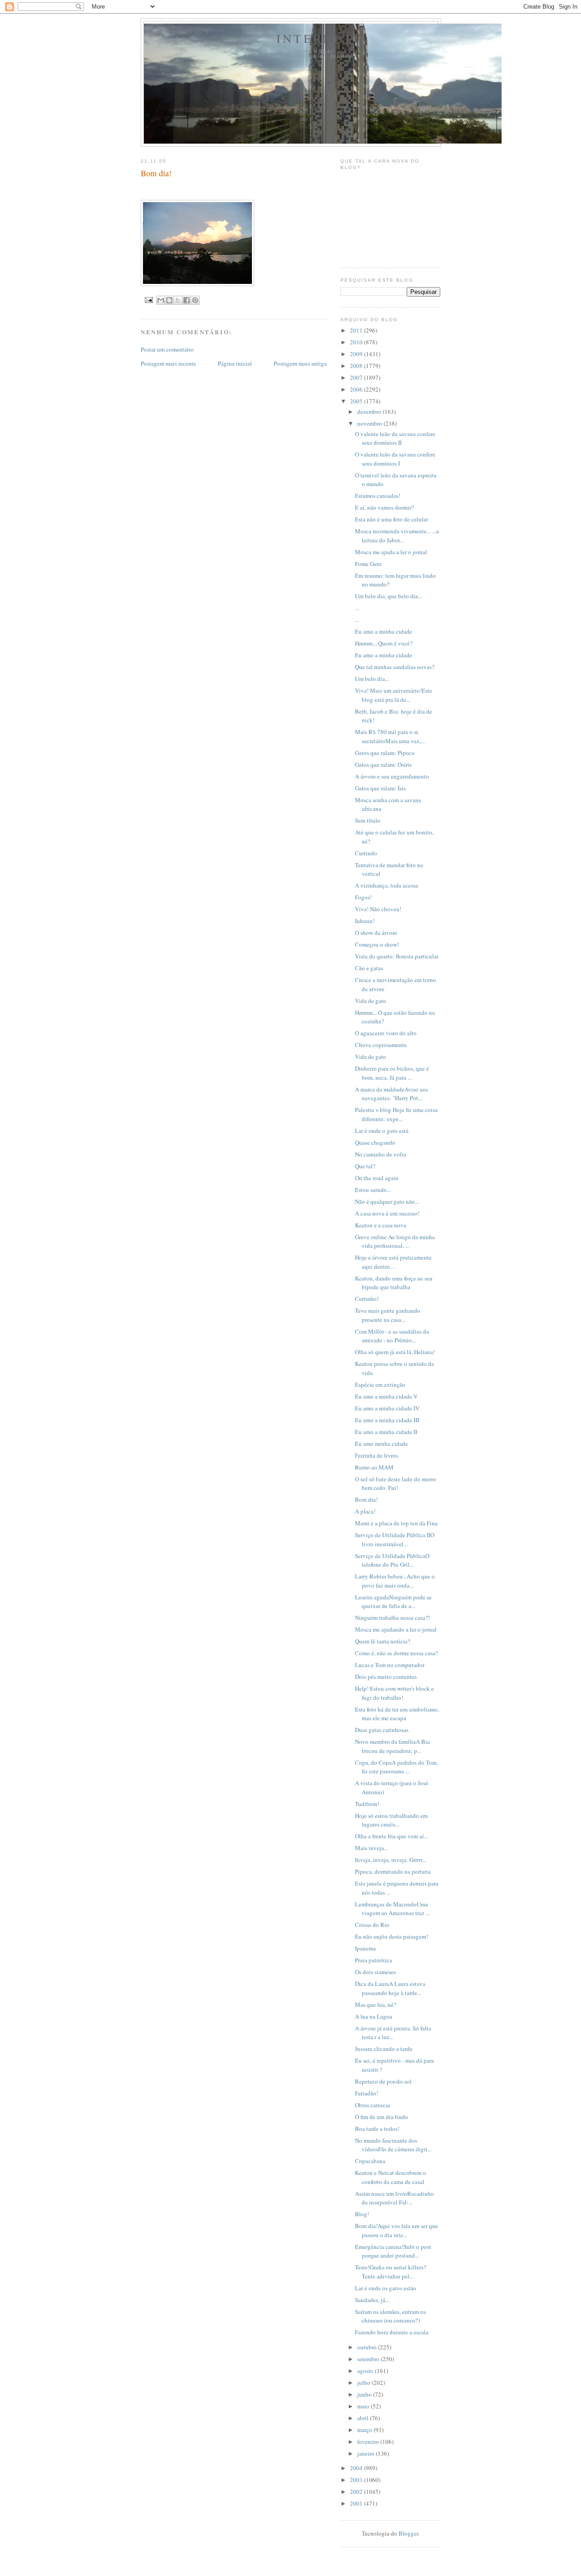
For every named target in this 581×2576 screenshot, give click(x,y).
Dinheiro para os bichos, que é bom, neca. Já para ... (392, 1073)
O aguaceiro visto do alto (386, 1033)
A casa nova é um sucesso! (387, 1213)
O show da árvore (376, 933)
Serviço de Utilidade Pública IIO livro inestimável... (395, 1539)
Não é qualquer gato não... (387, 1201)
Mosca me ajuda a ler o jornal (391, 552)
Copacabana (370, 2161)
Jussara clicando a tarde (384, 2049)
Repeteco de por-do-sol (383, 2081)
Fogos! (363, 897)
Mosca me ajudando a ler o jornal (396, 1629)
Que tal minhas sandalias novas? (395, 667)
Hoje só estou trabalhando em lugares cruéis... (391, 1820)
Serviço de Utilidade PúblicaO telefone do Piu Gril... (392, 1560)
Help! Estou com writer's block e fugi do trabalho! (394, 1693)
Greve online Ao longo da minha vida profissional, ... (395, 1241)
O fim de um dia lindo (382, 2117)
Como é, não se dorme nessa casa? (396, 1653)
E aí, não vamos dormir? (384, 507)
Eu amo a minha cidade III (387, 1420)
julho (364, 2382)
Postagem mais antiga (300, 363)
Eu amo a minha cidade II (386, 1432)
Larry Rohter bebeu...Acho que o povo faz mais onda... (395, 1581)
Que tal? (365, 1166)
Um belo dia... (372, 679)
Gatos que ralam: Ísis (380, 788)
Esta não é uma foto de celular (391, 519)
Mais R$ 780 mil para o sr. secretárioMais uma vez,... (390, 736)
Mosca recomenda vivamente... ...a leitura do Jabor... (397, 536)
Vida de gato (371, 1001)
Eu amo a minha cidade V (386, 1396)
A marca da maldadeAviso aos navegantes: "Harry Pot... (391, 1094)
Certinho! (367, 1299)
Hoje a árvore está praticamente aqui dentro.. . (393, 1262)
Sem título (368, 820)
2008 (357, 366)
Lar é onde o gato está (382, 1131)
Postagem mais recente (168, 363)
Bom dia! (366, 1499)
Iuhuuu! (365, 921)
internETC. (323, 38)
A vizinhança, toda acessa (387, 885)
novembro (370, 423)
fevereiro (369, 2442)
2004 (357, 2468)
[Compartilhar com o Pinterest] (195, 300)
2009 (357, 354)
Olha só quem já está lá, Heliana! (395, 1352)
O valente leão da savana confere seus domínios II (395, 438)
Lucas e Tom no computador (390, 1665)
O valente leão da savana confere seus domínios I (395, 459)
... (357, 608)
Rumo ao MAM (374, 1467)
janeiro (367, 2453)
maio (364, 2406)
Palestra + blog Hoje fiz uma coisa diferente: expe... (396, 1114)
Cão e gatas (369, 968)
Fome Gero (368, 564)
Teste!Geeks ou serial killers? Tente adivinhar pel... (391, 2272)
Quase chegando (375, 1142)
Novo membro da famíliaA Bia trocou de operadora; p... (392, 1746)
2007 (357, 377)
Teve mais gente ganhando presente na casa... (388, 1315)
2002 (357, 2492)
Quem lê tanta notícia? (383, 1641)
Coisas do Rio (372, 1925)
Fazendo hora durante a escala (392, 2332)
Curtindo (366, 853)
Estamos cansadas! (378, 496)
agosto (366, 2371)
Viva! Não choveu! (378, 909)
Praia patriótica (374, 1960)
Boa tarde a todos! (377, 2129)
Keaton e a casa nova (381, 1225)
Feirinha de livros (377, 1455)
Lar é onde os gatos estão (386, 2288)
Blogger (408, 2533)
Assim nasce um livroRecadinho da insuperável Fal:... (394, 2198)
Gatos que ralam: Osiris (383, 764)
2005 (357, 401)
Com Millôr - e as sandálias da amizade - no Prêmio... (392, 1336)
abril (364, 2418)
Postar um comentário (167, 349)
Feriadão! (367, 2093)
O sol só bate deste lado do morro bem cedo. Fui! (396, 1484)
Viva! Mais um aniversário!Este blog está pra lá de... (394, 695)
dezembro (370, 412)
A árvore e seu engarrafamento (392, 776)
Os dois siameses (375, 1972)
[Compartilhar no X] (178, 300)
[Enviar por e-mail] (161, 300)
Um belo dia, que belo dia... (389, 596)
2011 (357, 330)
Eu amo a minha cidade (384, 631)
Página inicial (235, 363)
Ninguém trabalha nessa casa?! (392, 1618)
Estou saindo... (373, 1190)
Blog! (362, 2214)
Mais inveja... (372, 1848)
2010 (357, 342)
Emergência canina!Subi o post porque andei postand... (393, 2251)
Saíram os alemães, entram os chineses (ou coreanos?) (390, 2316)
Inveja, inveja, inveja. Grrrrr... (391, 1860)
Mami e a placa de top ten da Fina (396, 1523)
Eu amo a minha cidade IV (387, 1408)
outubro (368, 2347)
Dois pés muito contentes (386, 1677)
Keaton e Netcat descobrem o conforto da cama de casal (391, 2177)
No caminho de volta (381, 1154)
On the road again (377, 1178)
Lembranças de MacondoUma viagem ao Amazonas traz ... (392, 1909)
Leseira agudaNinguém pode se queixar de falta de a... (393, 1602)
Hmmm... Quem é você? (384, 643)
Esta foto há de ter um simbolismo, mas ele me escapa (397, 1714)
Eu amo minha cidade (382, 1444)
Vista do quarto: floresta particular (397, 956)
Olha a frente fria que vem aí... (391, 1836)
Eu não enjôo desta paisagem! (391, 1936)
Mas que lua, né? (376, 2005)
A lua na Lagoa (374, 2016)
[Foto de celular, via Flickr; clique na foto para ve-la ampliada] (197, 284)
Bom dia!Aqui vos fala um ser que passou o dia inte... (396, 2230)
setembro (369, 2359)
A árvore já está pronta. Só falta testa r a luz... (393, 2033)
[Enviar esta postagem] (149, 300)
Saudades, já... (372, 2300)
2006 (357, 389)
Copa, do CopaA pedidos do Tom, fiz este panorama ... (396, 1767)
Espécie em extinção (380, 1385)
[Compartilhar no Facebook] (187, 300)
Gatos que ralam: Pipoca (385, 753)
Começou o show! (377, 944)
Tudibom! (367, 1804)
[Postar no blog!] (169, 300)
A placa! (365, 1511)
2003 (357, 2480)
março (365, 2430)
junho (365, 2394)
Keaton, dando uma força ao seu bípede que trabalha (394, 1283)
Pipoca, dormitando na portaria (393, 1871)
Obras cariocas (373, 2105)
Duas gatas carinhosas (382, 1730)
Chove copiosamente (381, 1045)
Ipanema (365, 1948)
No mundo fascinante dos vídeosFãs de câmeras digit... (393, 2145)
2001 (357, 2503)
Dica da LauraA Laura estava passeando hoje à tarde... (390, 1988)
